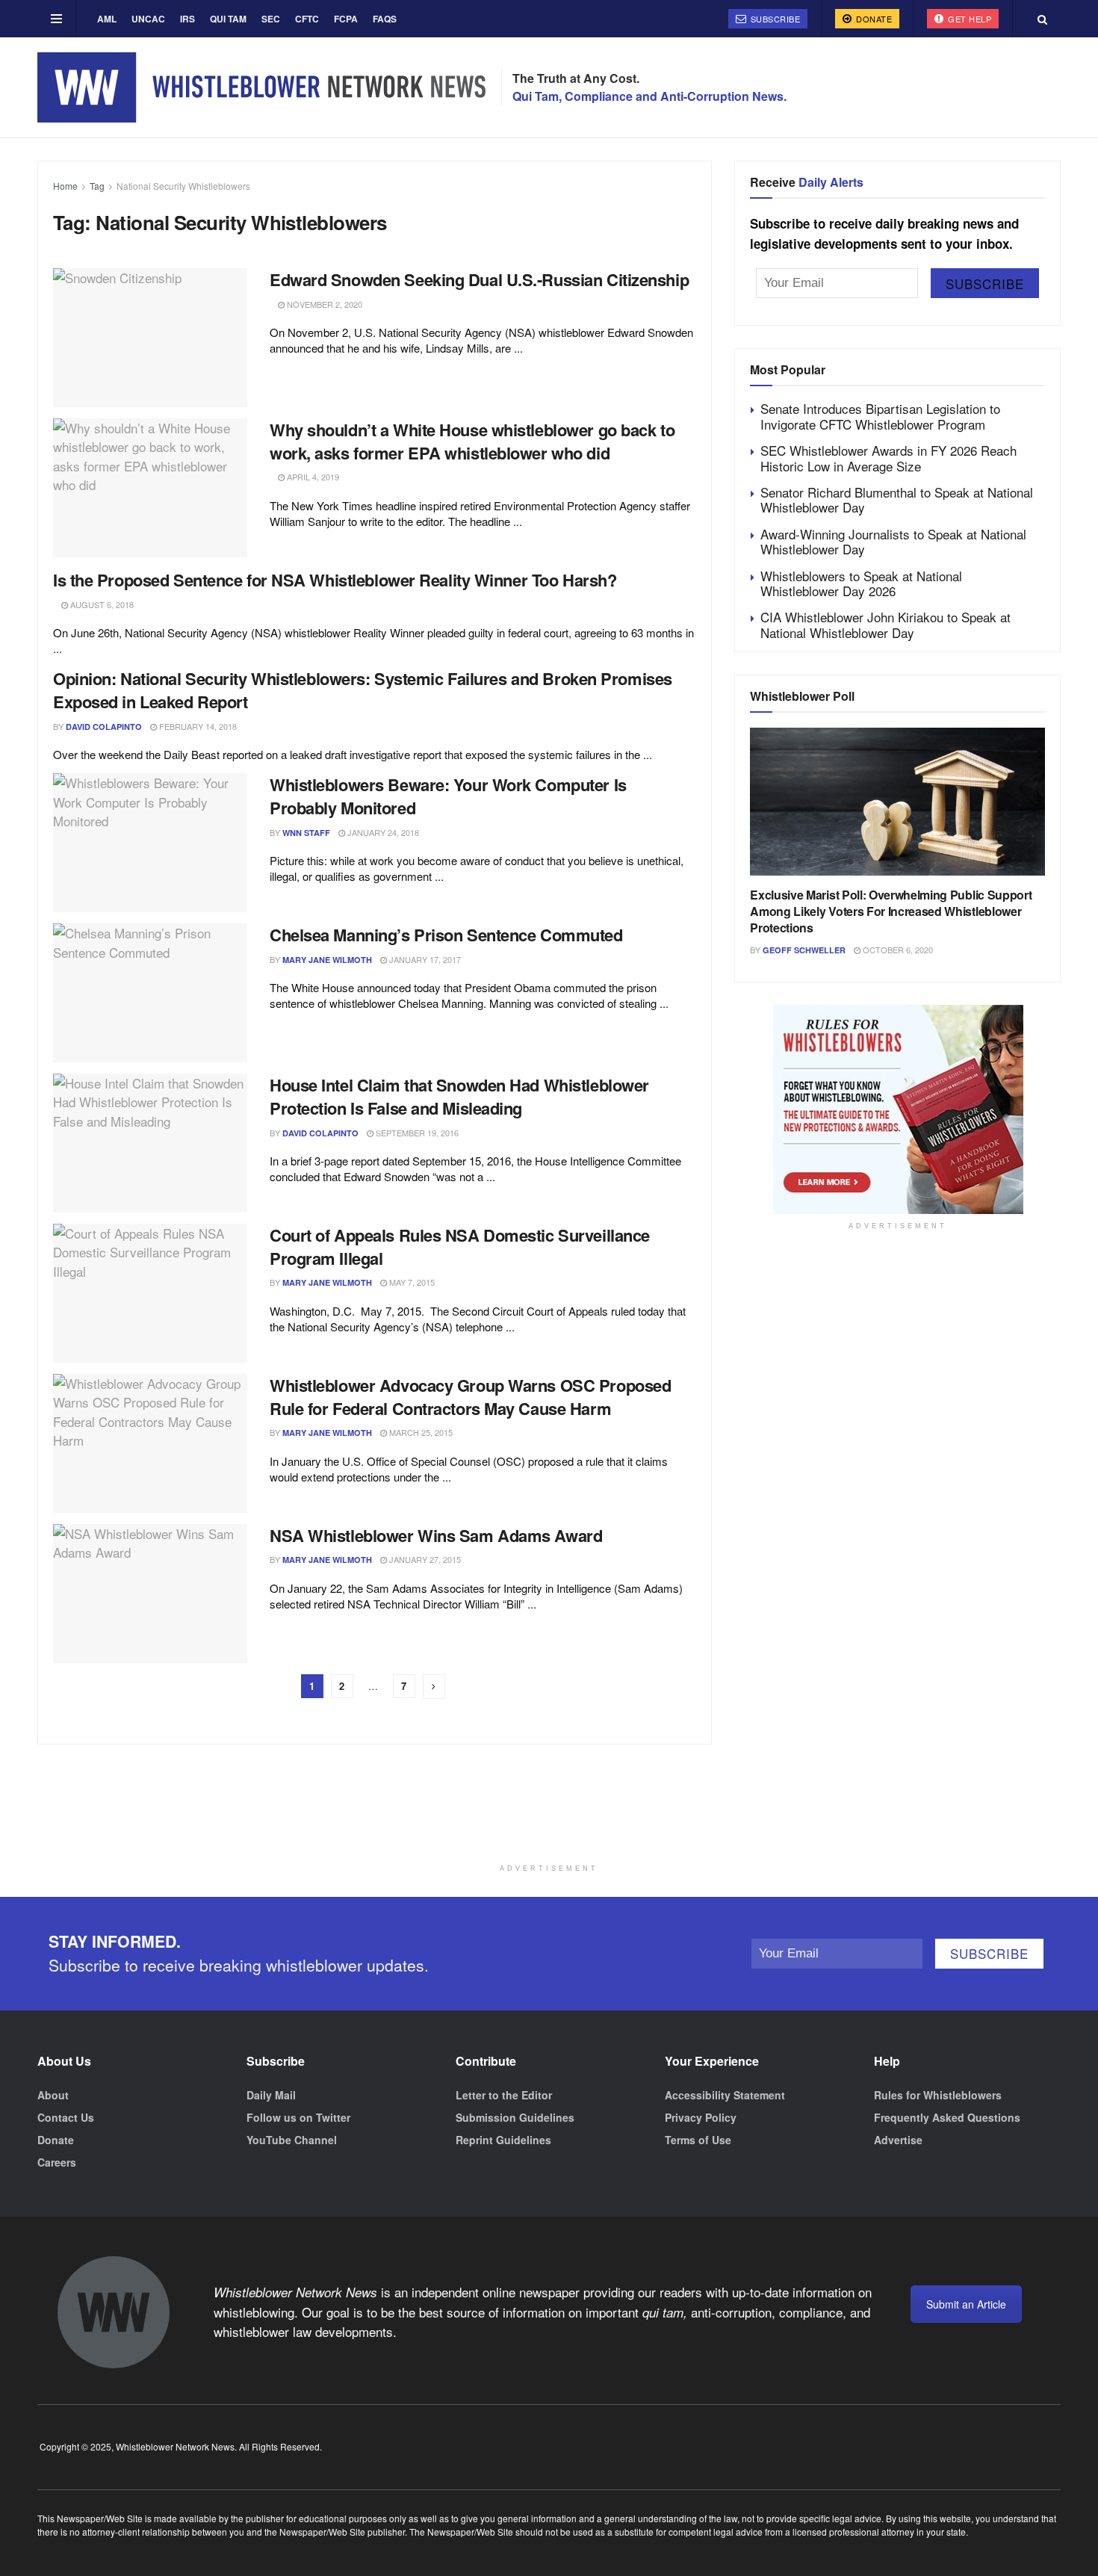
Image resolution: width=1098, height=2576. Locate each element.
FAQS (385, 19)
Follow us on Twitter (298, 2117)
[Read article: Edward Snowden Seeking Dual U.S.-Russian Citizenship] (150, 338)
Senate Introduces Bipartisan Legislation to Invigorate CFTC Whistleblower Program (880, 416)
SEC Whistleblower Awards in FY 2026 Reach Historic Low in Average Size (888, 458)
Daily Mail (271, 2095)
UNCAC (148, 19)
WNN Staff (306, 833)
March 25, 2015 (420, 1432)
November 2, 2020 (323, 304)
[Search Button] (1042, 19)
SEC (271, 19)
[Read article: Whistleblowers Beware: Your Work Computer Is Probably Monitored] (150, 843)
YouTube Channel (292, 2140)
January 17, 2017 (424, 959)
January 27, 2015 (424, 1559)
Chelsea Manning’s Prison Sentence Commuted (446, 935)
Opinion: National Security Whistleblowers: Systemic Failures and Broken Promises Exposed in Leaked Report (363, 690)
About (53, 2095)
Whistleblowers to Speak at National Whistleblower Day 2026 (861, 583)
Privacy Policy (701, 2117)
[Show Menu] (56, 19)
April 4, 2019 (312, 477)
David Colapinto (104, 727)
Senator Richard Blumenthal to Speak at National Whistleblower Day (897, 499)
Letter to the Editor (504, 2095)
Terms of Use (698, 2140)
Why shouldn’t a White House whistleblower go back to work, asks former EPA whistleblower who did (472, 441)
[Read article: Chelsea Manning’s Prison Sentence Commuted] (150, 993)
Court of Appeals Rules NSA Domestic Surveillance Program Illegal (460, 1247)
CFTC (307, 19)
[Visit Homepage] (261, 87)
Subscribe (774, 19)
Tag (97, 186)
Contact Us (66, 2117)
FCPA (346, 19)
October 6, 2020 (897, 950)
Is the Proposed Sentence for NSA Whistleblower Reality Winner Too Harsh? (335, 580)
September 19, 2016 (416, 1133)
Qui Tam (228, 19)
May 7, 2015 (411, 1282)
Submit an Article (966, 2304)
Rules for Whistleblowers (938, 2095)
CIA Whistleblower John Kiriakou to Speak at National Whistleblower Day (885, 624)
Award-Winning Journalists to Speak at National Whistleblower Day (893, 541)
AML (107, 19)
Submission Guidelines (515, 2117)
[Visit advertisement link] (897, 1109)
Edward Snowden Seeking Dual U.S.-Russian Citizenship (479, 279)
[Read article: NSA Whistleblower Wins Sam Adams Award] (150, 1594)
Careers (57, 2162)
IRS (187, 19)
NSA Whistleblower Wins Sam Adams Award (436, 1535)
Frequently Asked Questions (947, 2117)
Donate (873, 19)
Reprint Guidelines (503, 2140)
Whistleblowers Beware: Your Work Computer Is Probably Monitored (448, 796)
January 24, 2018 (382, 832)
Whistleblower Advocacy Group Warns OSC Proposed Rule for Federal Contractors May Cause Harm (470, 1397)
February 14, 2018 (197, 726)
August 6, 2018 (101, 604)
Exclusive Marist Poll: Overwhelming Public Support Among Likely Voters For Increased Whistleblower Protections (891, 911)
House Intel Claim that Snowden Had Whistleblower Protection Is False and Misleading (459, 1096)
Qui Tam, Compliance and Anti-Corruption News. (649, 96)
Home (65, 186)
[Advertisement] (549, 1819)
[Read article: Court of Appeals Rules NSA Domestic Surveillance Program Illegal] (150, 1293)
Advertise (898, 2140)
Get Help (969, 19)
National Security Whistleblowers (183, 186)
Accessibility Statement (725, 2095)
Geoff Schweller (804, 950)
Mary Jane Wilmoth (327, 960)
